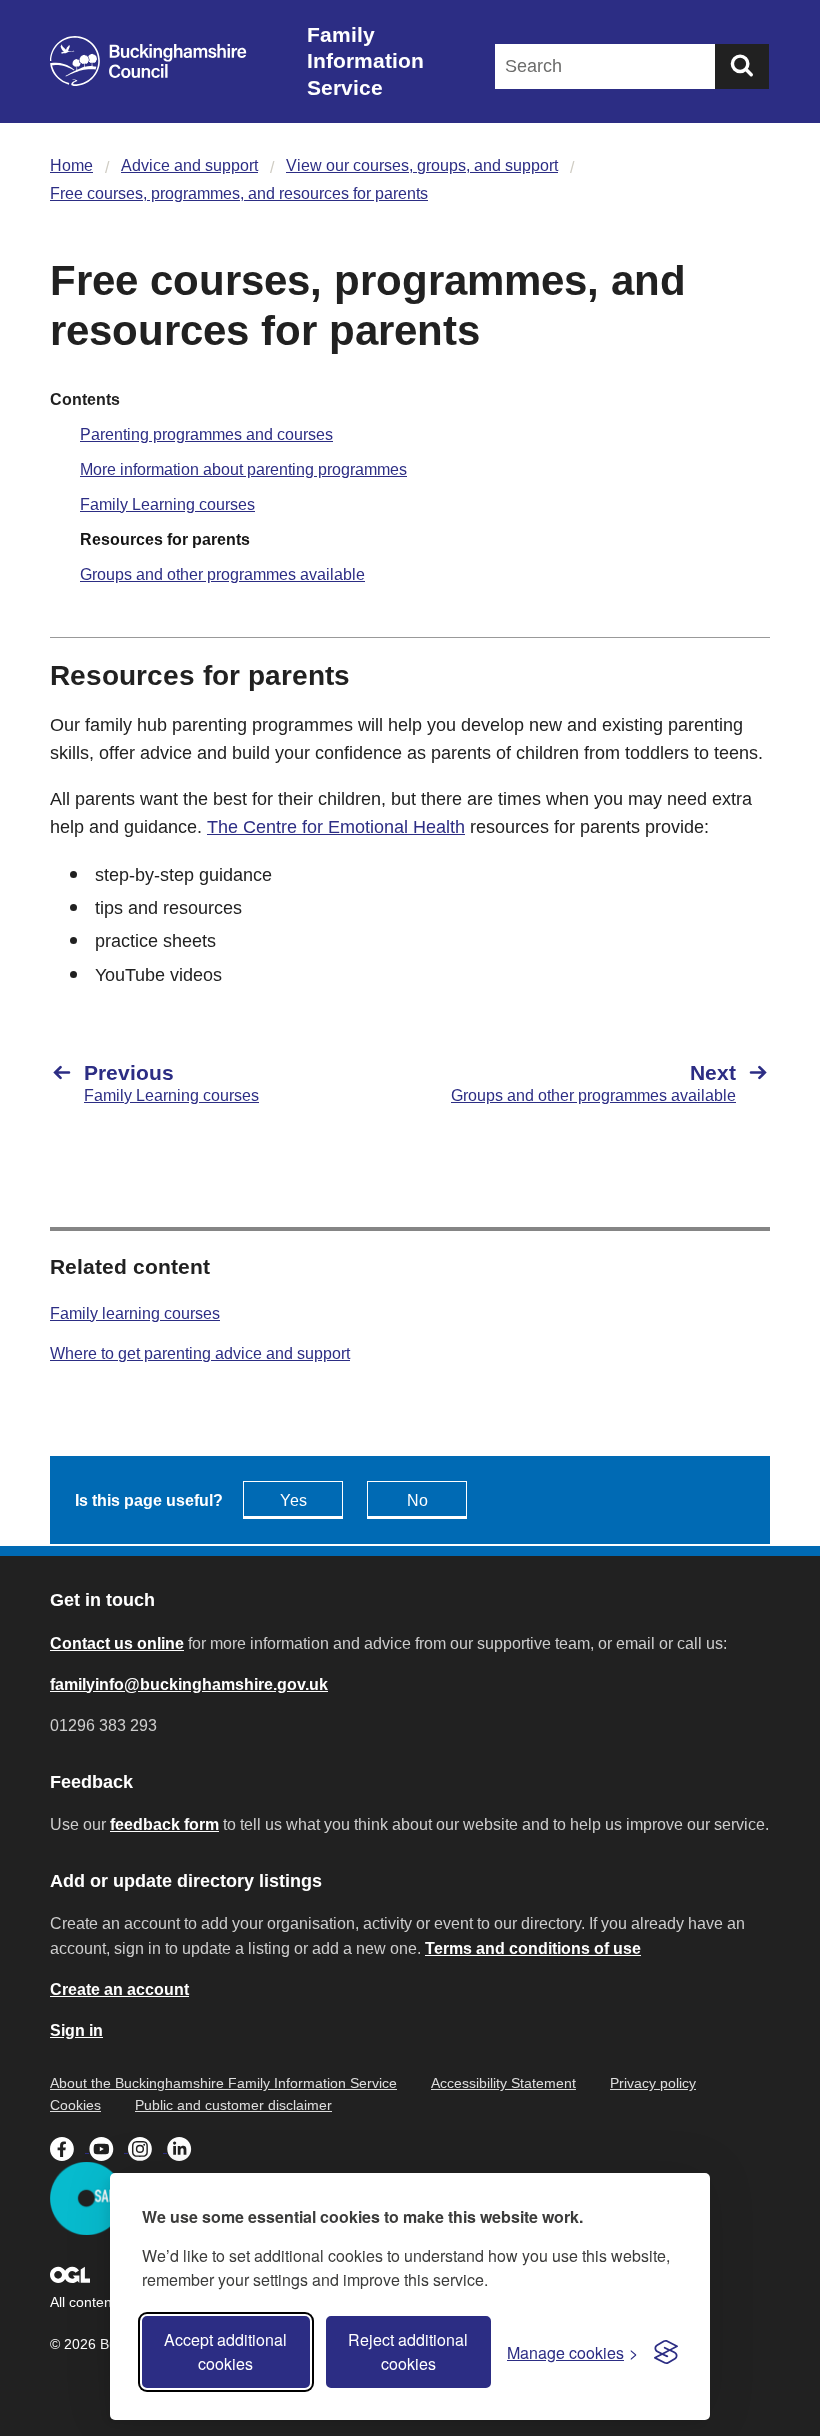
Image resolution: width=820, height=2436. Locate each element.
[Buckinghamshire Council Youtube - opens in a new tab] (108, 2147)
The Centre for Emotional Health (336, 827)
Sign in (76, 2030)
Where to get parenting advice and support (200, 1353)
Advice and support (189, 165)
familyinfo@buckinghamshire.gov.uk (189, 1684)
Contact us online (117, 1643)
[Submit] (742, 66)
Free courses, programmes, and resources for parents (239, 193)
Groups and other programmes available (222, 574)
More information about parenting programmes (243, 469)
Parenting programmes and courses (206, 434)
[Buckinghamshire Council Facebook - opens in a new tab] (69, 2147)
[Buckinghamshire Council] (148, 61)
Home (71, 165)
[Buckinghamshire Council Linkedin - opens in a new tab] (184, 2147)
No (417, 1500)
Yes (293, 1500)
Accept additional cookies (225, 2351)
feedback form (164, 1824)
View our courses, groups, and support (422, 165)
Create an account (119, 1989)
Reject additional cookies (408, 2351)
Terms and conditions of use (533, 1948)
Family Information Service (365, 61)
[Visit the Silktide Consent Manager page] (666, 2352)
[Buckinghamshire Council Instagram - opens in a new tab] (147, 2147)
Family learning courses (135, 1313)
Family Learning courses (167, 504)
